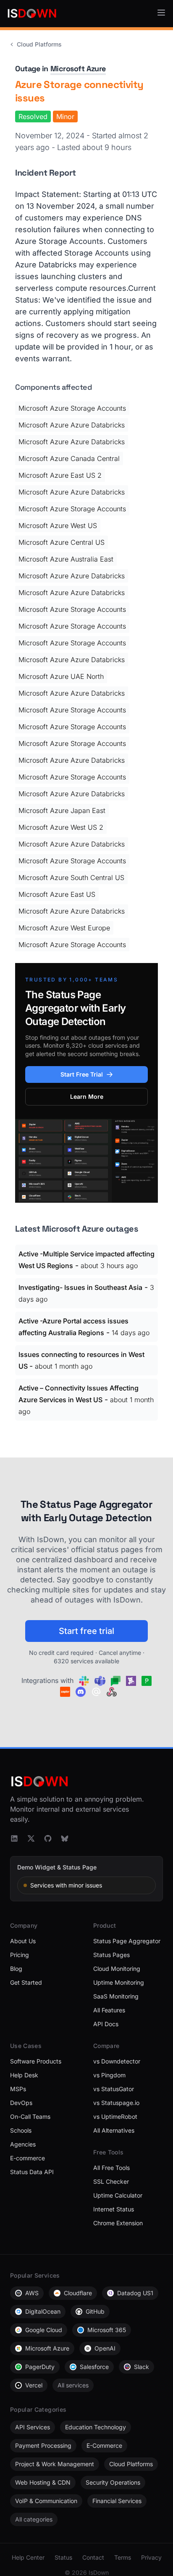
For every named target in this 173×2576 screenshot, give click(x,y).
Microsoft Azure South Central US (71, 878)
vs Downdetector (117, 2061)
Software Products (36, 2061)
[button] (161, 13)
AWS (32, 2293)
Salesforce (94, 2367)
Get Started (26, 1982)
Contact (93, 2557)
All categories (34, 2519)
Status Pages (111, 1955)
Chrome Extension (118, 2223)
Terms (123, 2557)
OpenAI (105, 2348)
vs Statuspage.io (116, 2103)
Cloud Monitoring (117, 1969)
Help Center (28, 2557)
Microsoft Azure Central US (62, 542)
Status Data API (32, 2172)
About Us (23, 1941)
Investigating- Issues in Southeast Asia (80, 1287)
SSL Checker (111, 2181)
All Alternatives (114, 2130)
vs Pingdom (109, 2075)
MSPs (18, 2089)
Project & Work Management (55, 2464)
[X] (31, 1838)
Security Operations (113, 2482)
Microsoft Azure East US (57, 894)
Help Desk (24, 2075)
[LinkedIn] (14, 1838)
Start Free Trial (82, 1074)
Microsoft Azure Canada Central (69, 458)
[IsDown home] (32, 13)
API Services (33, 2427)
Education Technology (96, 2427)
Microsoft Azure (78, 69)
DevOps (21, 2103)
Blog (16, 1969)
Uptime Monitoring (119, 1982)
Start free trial (86, 1631)
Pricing (20, 1955)
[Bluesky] (65, 1838)
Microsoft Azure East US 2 (60, 475)
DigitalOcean (43, 2311)
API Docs (106, 2024)
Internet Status (114, 2209)
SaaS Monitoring (116, 1996)
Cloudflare (78, 2293)
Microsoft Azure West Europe (64, 928)
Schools (21, 2130)
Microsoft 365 (107, 2330)
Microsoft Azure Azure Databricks (72, 425)
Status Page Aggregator (127, 1941)
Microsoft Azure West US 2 (61, 827)
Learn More (87, 1096)
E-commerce (28, 2158)
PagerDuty (40, 2367)
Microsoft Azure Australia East (66, 559)
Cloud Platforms (39, 44)
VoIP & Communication (46, 2501)
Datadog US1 (135, 2293)
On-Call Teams (30, 2116)
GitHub (95, 2311)
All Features (109, 2010)
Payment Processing (43, 2445)
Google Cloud (44, 2330)
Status (63, 2557)
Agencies (23, 2144)
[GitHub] (48, 1838)
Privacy (151, 2557)
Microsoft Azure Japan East (62, 810)
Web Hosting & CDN (43, 2482)
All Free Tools (111, 2168)
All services (73, 2385)
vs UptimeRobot (115, 2116)
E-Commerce (104, 2445)
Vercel (34, 2385)
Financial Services (117, 2501)
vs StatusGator (114, 2089)
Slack (142, 2367)
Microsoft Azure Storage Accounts (72, 408)
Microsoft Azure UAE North (61, 676)
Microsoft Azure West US (58, 526)
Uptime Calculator (118, 2195)
